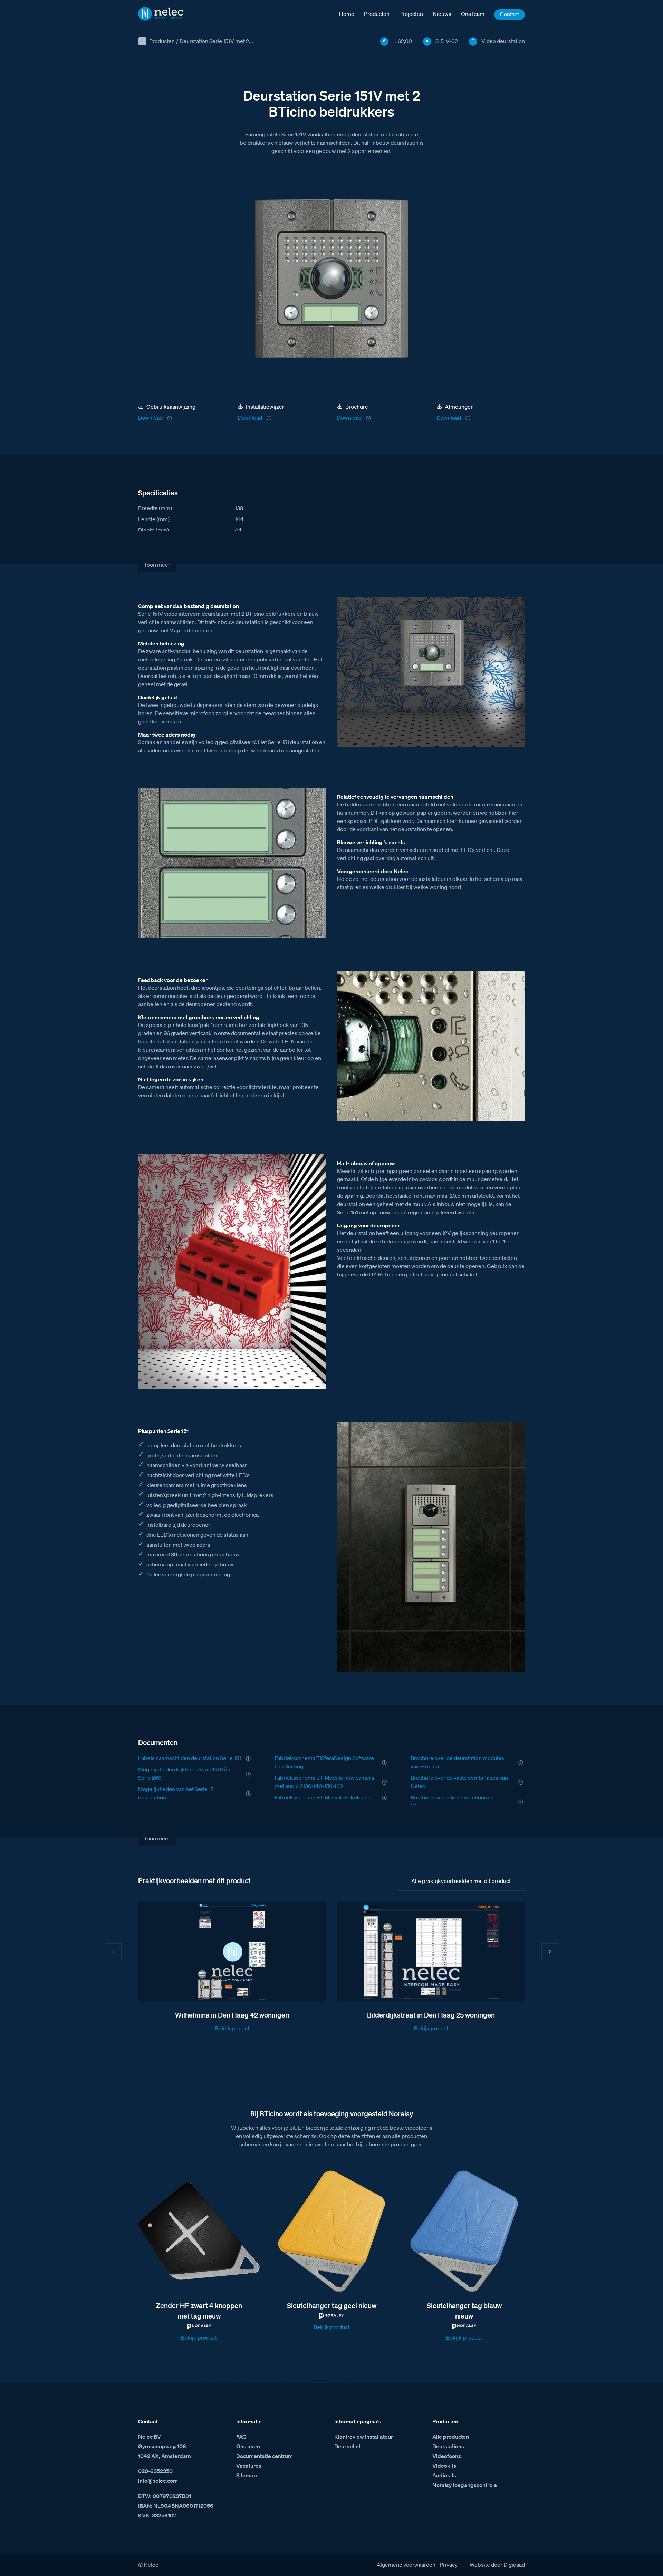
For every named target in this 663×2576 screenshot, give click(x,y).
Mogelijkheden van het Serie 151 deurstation (177, 1793)
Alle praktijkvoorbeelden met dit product (461, 1881)
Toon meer (157, 565)
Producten (162, 41)
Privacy (449, 2565)
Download (150, 418)
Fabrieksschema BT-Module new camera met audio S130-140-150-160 (324, 1782)
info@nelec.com (158, 2481)
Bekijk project (232, 2028)
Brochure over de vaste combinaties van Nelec (459, 1782)
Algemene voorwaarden (406, 2565)
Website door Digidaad (497, 2565)
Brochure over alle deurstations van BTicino (454, 1801)
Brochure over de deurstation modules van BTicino (457, 1762)
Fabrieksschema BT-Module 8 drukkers (323, 1797)
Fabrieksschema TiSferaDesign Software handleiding (324, 1762)
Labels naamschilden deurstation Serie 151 (190, 1758)
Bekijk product (199, 2337)
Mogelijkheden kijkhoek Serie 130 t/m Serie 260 (184, 1773)
